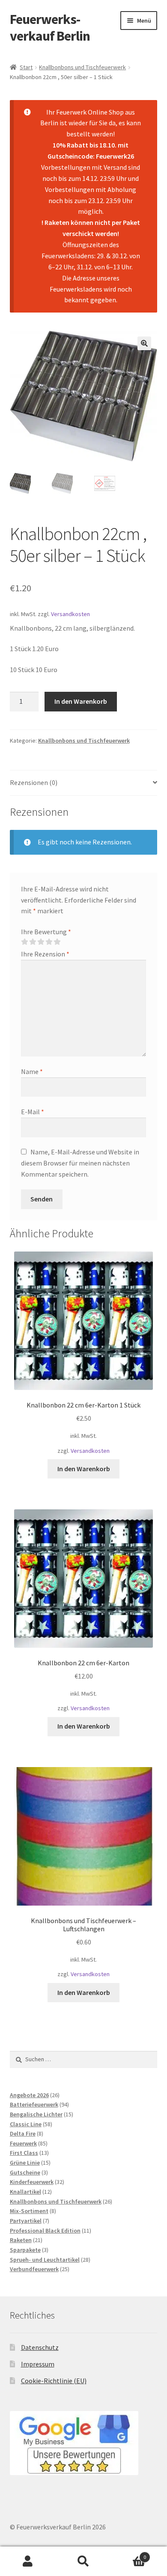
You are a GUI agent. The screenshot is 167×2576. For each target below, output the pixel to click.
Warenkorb (129, 2554)
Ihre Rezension (45, 954)
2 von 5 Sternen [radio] (33, 942)
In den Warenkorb (81, 701)
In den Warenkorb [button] (84, 1469)
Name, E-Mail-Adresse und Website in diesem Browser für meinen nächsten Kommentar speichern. (80, 1163)
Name (32, 1071)
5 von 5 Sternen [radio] (57, 942)
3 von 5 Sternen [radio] (41, 942)
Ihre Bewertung (46, 932)
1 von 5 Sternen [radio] (24, 942)
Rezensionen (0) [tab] (34, 782)
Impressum (38, 2364)
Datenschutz (40, 2347)
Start (26, 67)
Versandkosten (70, 614)
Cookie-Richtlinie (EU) (54, 2381)
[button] (144, 343)
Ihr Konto (28, 2561)
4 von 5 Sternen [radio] (49, 942)
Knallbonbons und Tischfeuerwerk (82, 67)
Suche (83, 2561)
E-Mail (33, 1112)
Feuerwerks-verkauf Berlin (50, 28)
